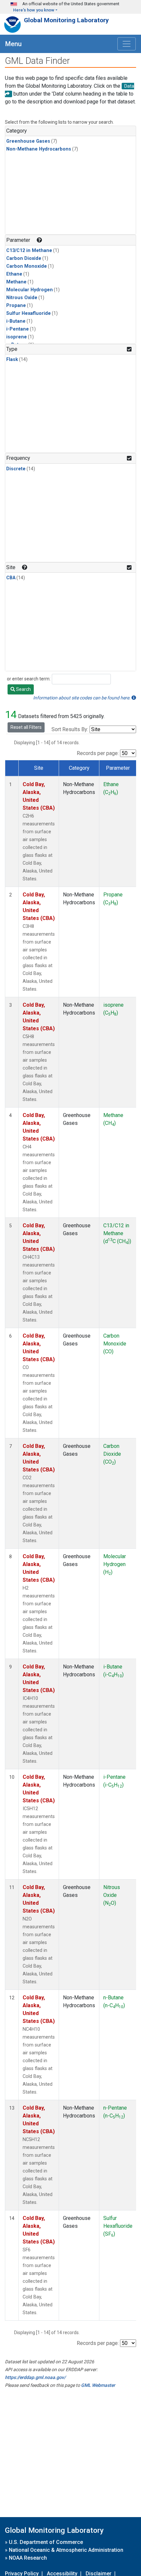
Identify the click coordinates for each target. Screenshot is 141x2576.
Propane (16, 306)
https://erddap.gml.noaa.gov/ (35, 2377)
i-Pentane (18, 329)
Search (23, 689)
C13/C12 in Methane (29, 251)
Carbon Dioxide (24, 258)
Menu (13, 44)
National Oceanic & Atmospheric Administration (66, 2550)
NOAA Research (28, 2558)
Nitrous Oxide (22, 298)
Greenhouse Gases (28, 141)
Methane (16, 282)
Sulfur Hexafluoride (29, 313)
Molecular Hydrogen (30, 290)
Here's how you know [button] (34, 10)
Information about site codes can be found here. (82, 698)
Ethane (14, 274)
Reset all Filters (26, 727)
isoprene (17, 337)
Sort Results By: (70, 729)
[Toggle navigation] (127, 44)
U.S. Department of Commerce (46, 2542)
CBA (11, 578)
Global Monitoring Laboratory (66, 20)
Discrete (16, 469)
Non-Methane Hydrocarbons (39, 149)
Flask (12, 360)
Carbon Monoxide (27, 266)
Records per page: (98, 753)
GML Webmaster (98, 2385)
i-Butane (16, 321)
